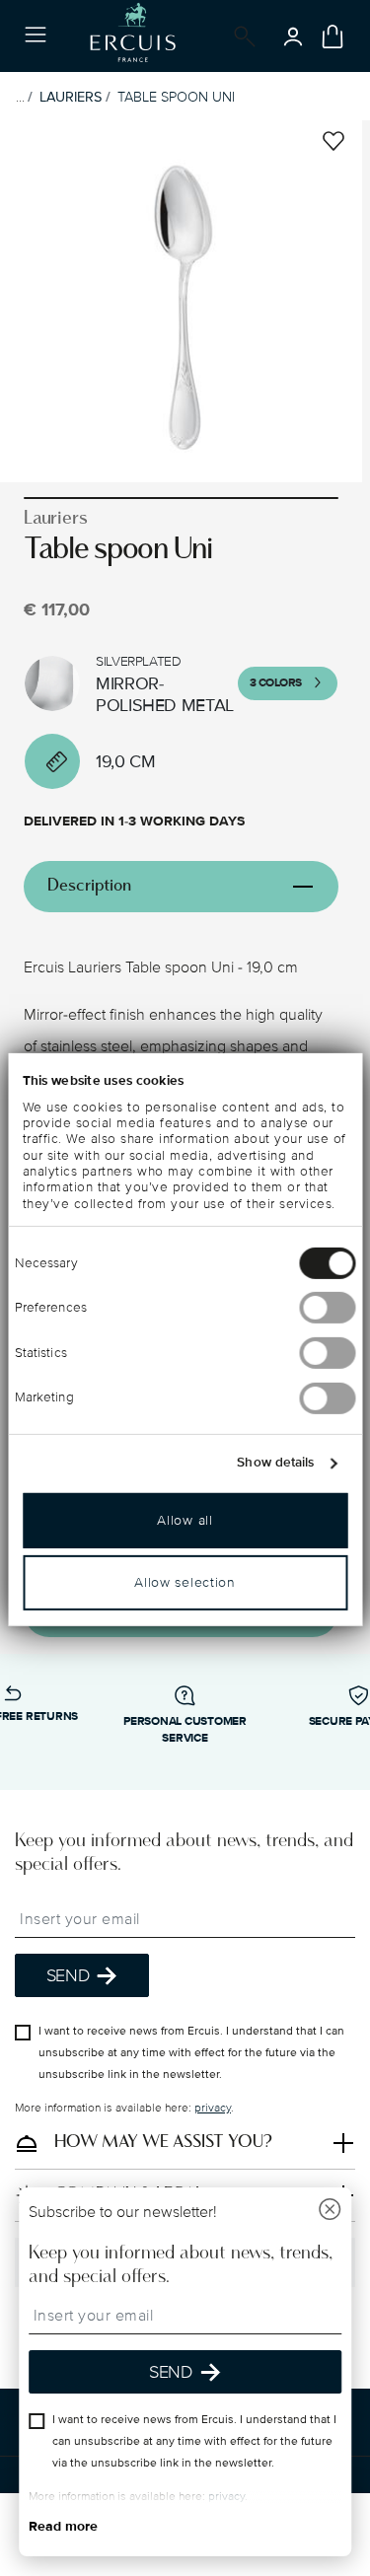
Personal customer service (185, 1730)
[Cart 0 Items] (333, 36)
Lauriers (71, 97)
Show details (275, 1463)
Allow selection (185, 1581)
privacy (213, 2109)
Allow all (185, 1519)
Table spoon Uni (176, 97)
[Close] (330, 2212)
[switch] (327, 1308)
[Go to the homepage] (133, 36)
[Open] (241, 36)
